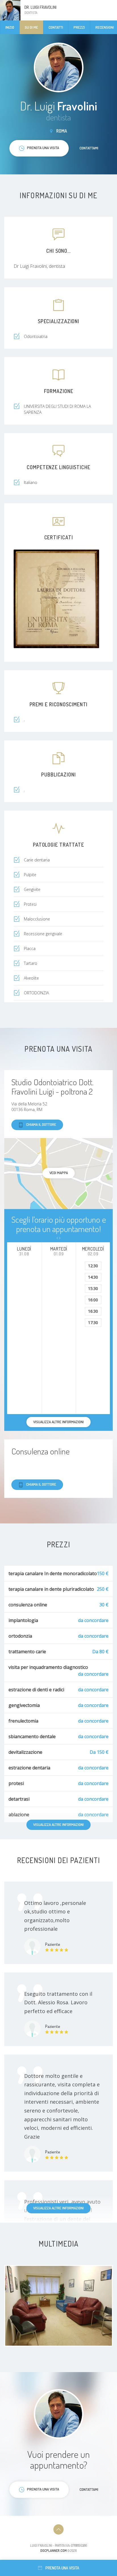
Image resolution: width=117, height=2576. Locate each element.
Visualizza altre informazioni (58, 1825)
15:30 (93, 1288)
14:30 (93, 1277)
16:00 (93, 1300)
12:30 (93, 1266)
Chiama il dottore (41, 1124)
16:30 (93, 1311)
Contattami (89, 148)
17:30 (93, 1323)
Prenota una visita (62, 2568)
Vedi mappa (59, 1173)
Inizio (10, 27)
